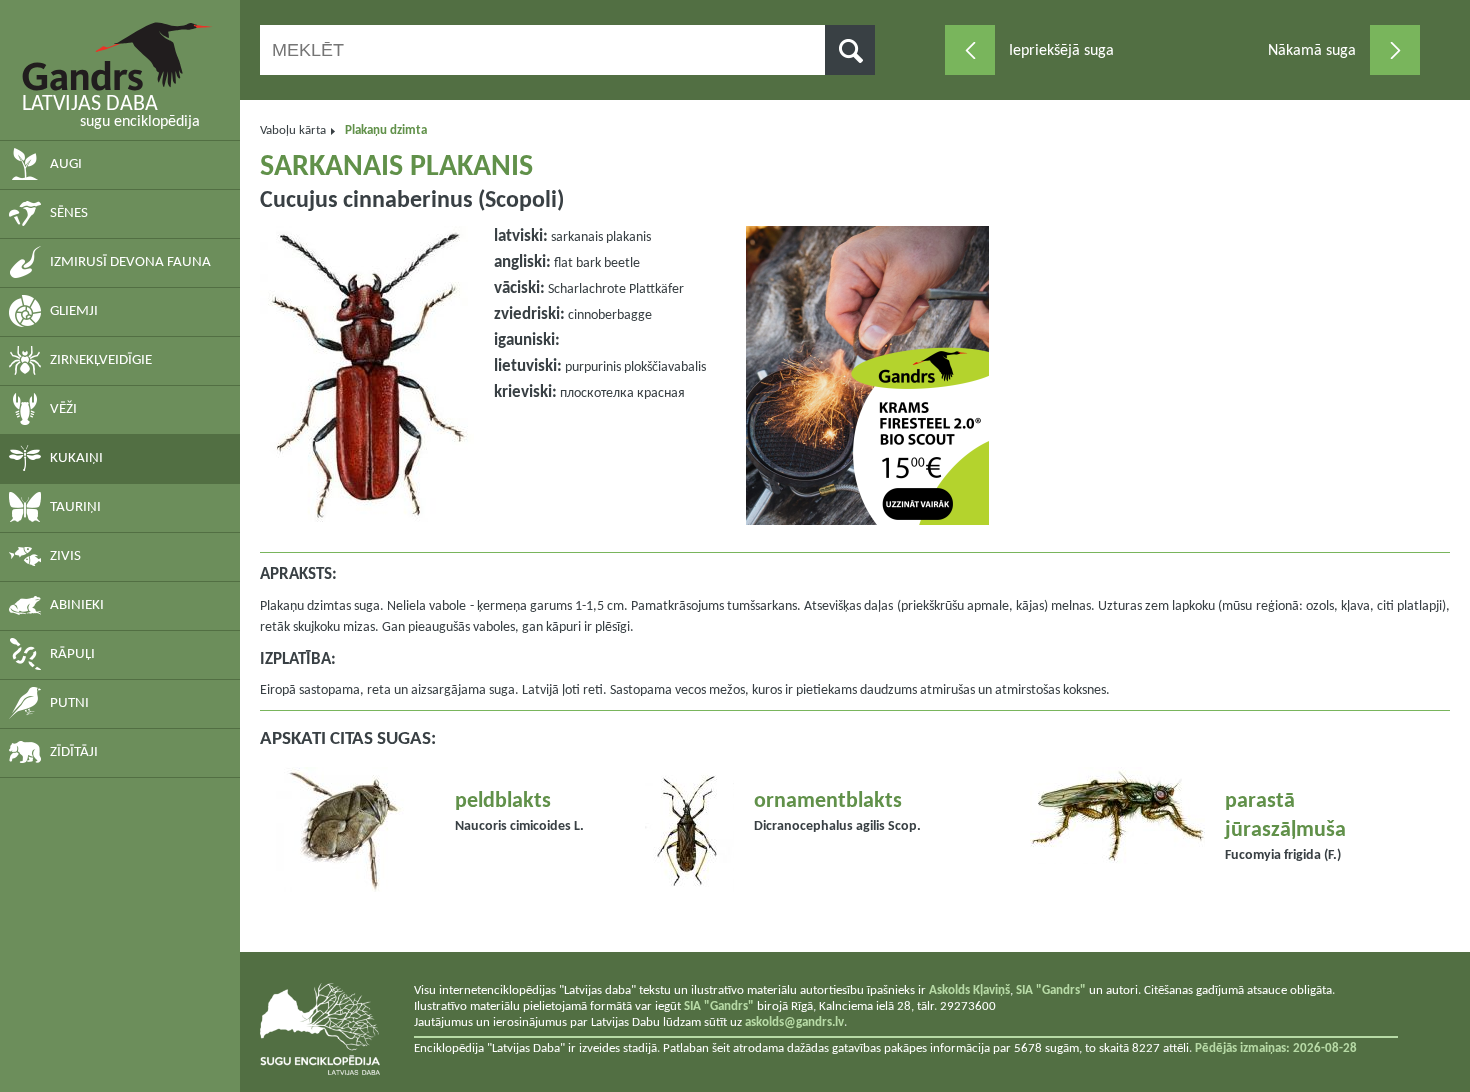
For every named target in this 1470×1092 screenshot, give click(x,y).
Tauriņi (75, 507)
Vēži (63, 409)
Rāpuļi (72, 654)
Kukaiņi (76, 458)
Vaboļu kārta (293, 130)
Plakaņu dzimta (386, 130)
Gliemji (74, 311)
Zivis (65, 556)
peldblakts (503, 801)
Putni (69, 703)
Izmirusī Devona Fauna (130, 262)
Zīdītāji (74, 752)
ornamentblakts (828, 801)
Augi (66, 164)
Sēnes (69, 213)
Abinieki (77, 605)
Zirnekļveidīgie (101, 360)
